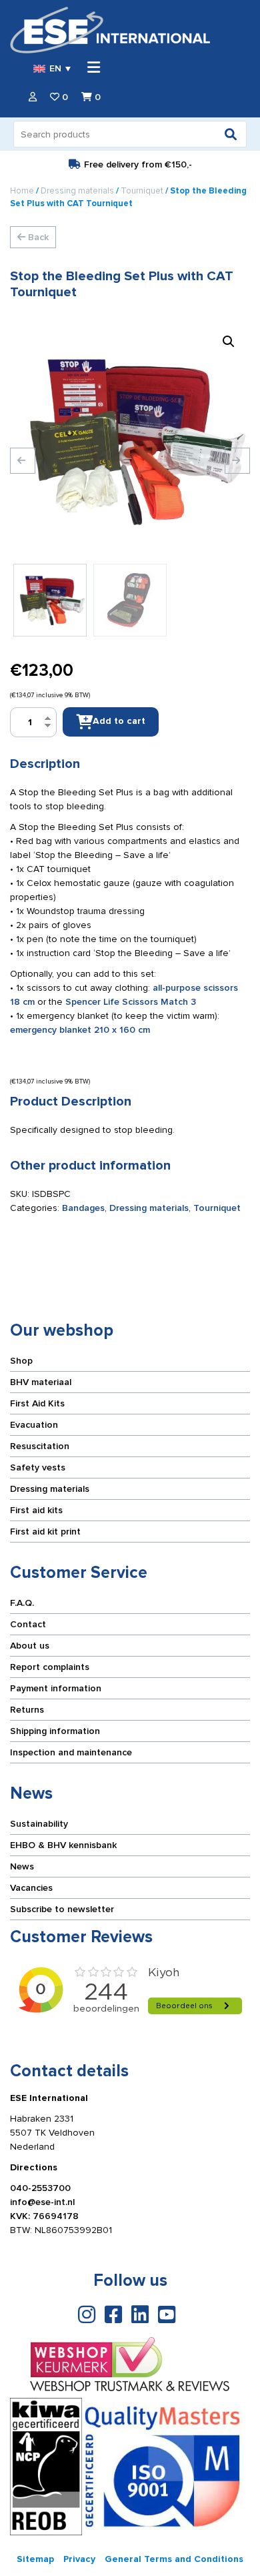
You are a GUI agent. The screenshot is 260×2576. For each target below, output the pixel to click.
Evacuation (34, 1425)
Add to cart (119, 721)
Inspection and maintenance (71, 1752)
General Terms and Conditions (174, 2559)
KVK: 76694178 (44, 2216)
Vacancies (31, 1888)
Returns (27, 1710)
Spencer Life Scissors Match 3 (131, 1002)
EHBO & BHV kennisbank (63, 1845)
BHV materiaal (41, 1382)
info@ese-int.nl (42, 2202)
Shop (21, 1361)
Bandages (83, 1208)
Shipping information (55, 1731)
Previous (23, 461)
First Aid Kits (37, 1403)
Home (22, 191)
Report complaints (50, 1667)
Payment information (56, 1688)
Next (237, 461)
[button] (229, 342)
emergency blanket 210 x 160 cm (80, 1030)
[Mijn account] (33, 97)
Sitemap (35, 2559)
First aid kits (36, 1510)
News (22, 1866)
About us (30, 1646)
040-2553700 (40, 2188)
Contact (28, 1624)
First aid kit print (45, 1532)
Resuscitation (40, 1446)
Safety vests (38, 1467)
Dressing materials (77, 191)
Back (37, 237)
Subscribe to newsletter (62, 1909)
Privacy (79, 2559)
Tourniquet (142, 191)
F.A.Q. (22, 1603)
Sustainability (39, 1824)
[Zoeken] (231, 134)
